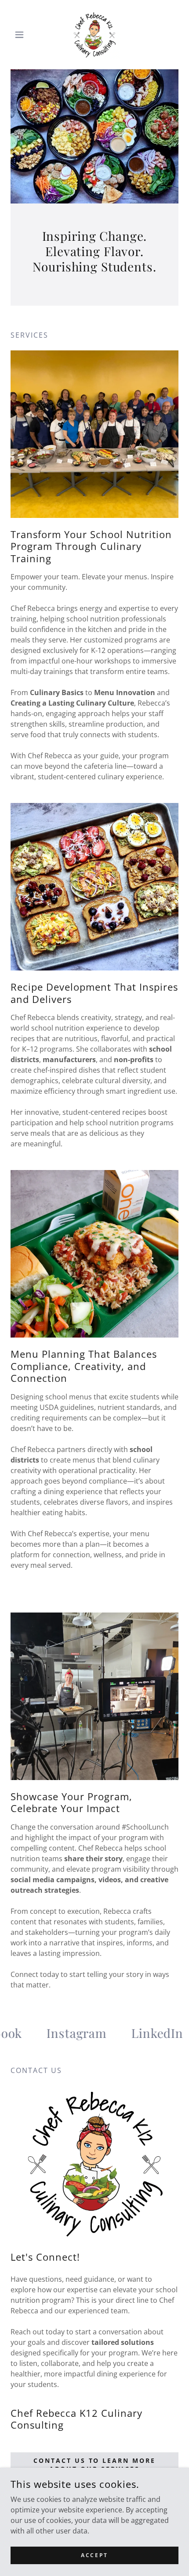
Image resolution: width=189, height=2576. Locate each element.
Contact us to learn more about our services (95, 2465)
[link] (94, 35)
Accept (94, 2555)
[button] (23, 35)
